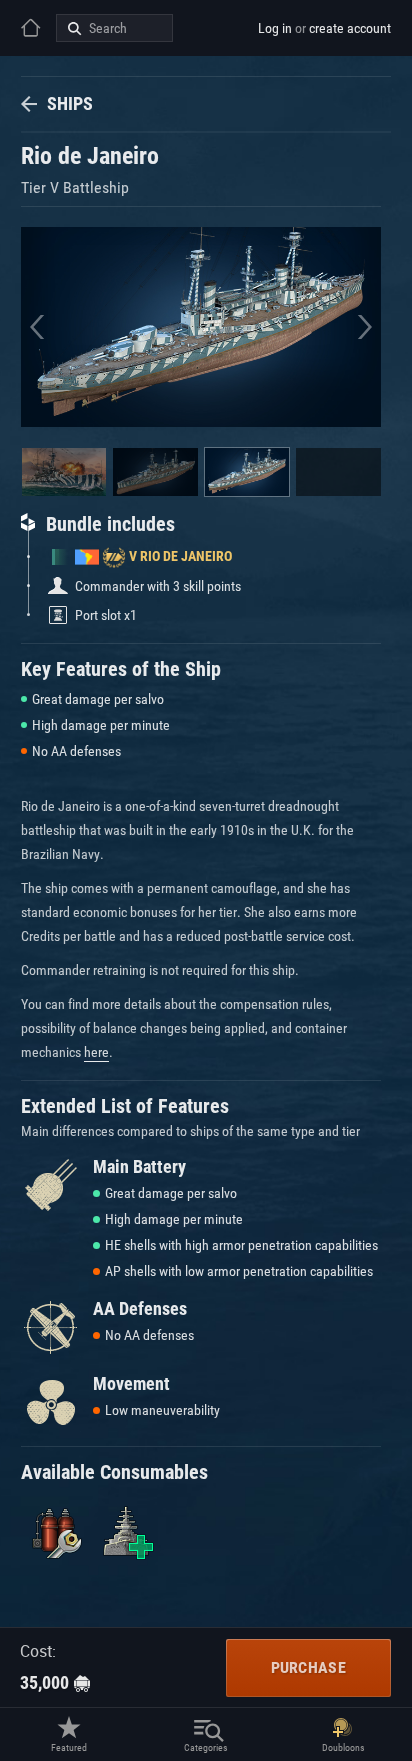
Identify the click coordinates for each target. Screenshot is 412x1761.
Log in (275, 28)
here (96, 1052)
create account (350, 28)
